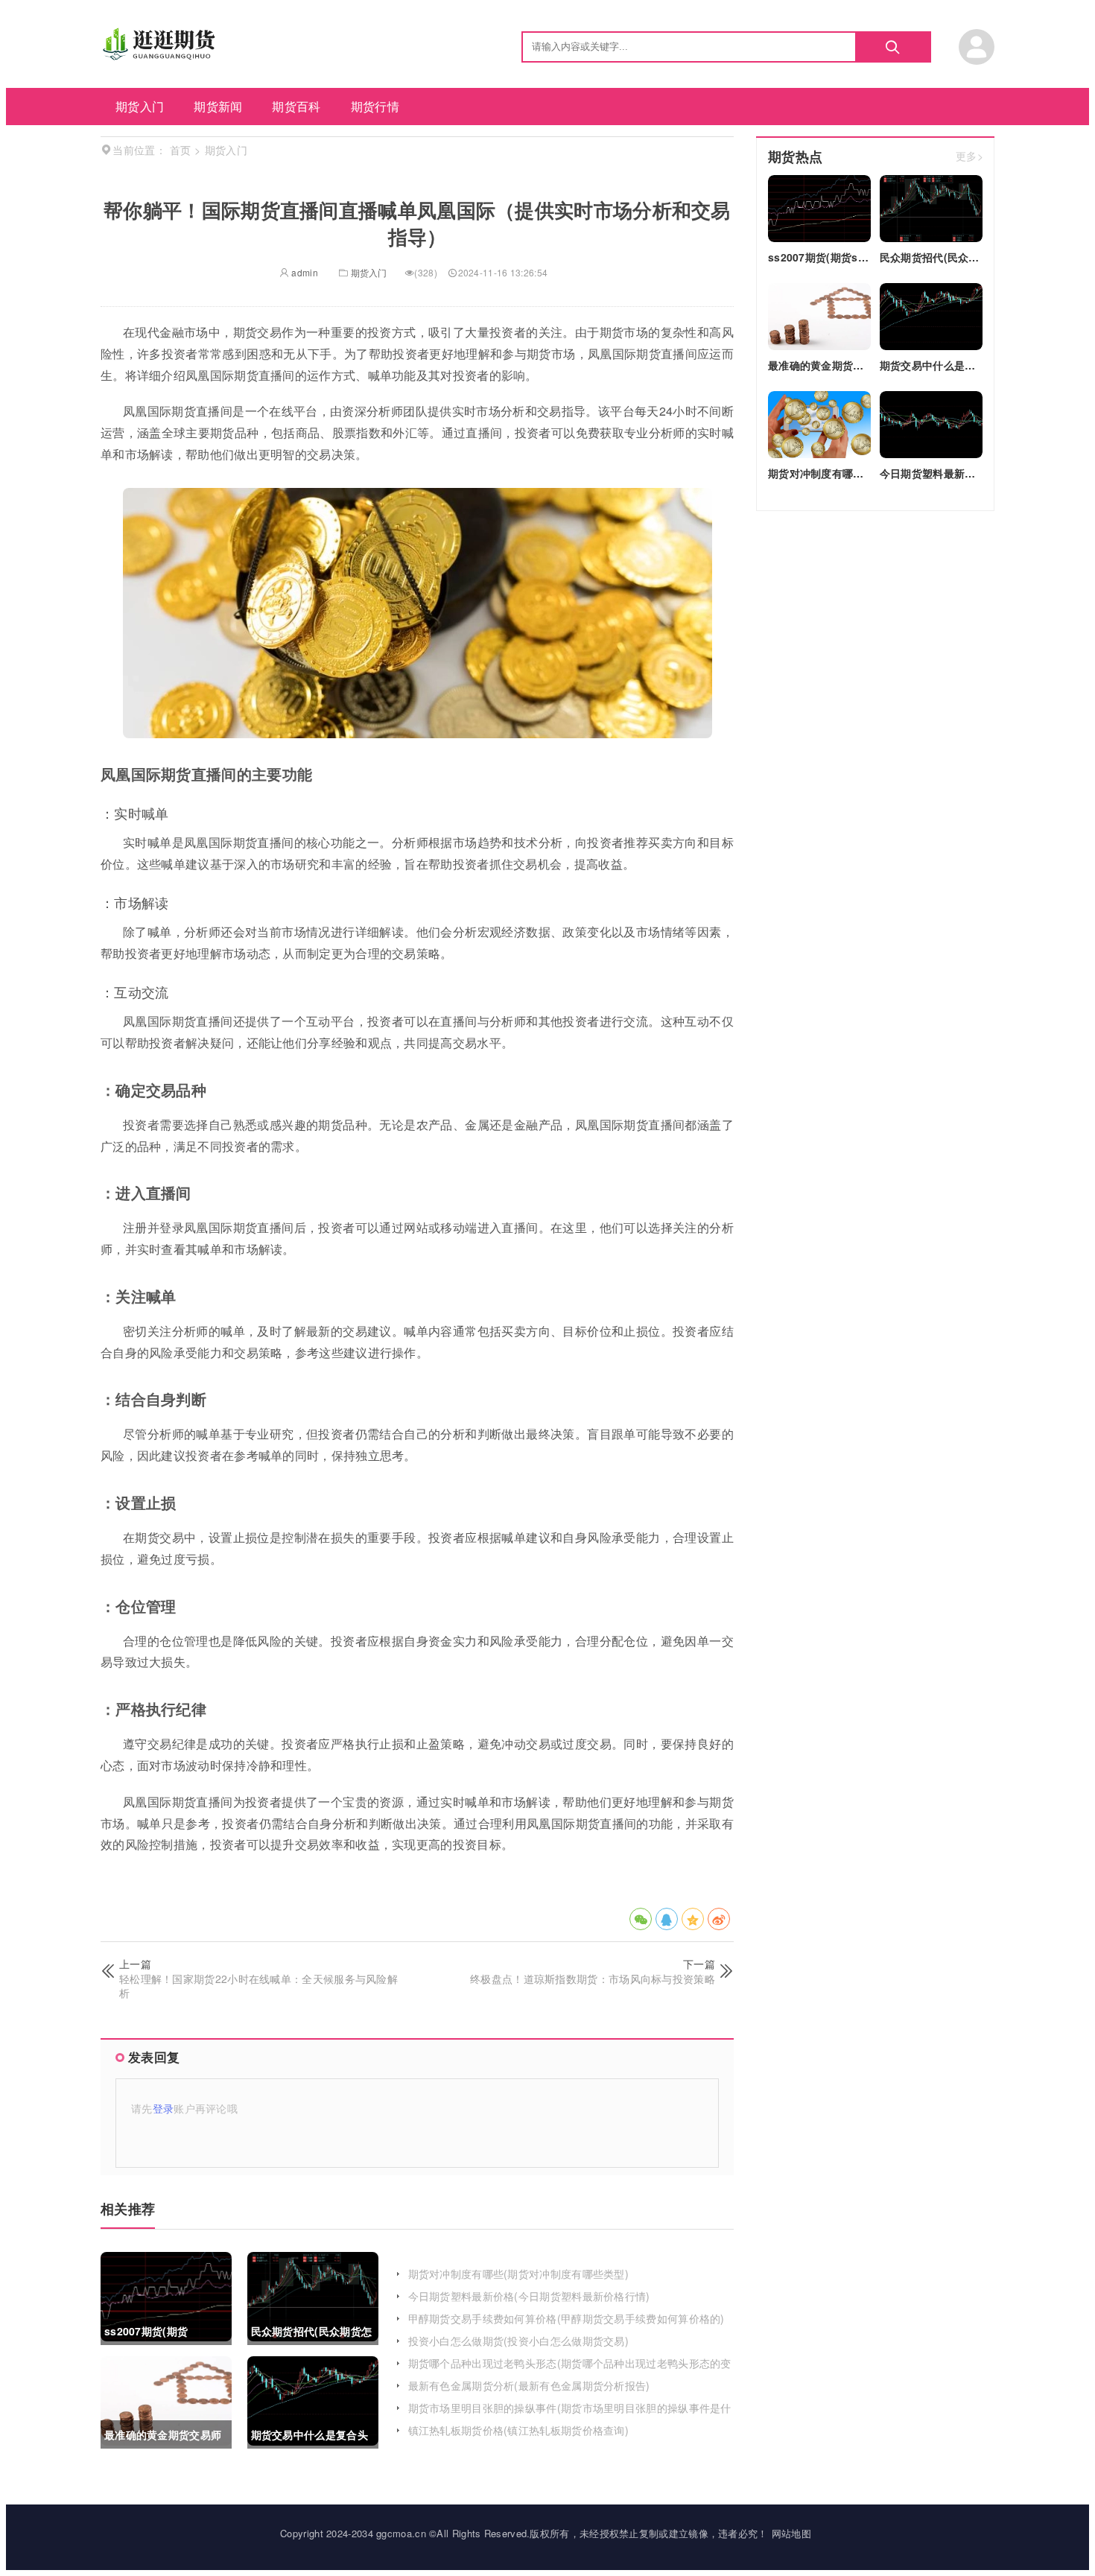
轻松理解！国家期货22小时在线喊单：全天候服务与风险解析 (258, 1986)
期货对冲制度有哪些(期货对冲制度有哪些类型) (519, 2274)
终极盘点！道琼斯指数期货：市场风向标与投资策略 (593, 1979)
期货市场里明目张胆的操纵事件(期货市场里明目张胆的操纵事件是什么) (570, 2415)
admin (304, 272)
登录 (164, 2108)
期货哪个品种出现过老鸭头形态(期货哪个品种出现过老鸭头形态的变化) (570, 2370)
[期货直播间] (161, 55)
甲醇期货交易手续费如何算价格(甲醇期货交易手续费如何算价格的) (566, 2318)
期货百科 (296, 106)
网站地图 (791, 2533)
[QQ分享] (667, 1919)
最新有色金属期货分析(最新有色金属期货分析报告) (529, 2385)
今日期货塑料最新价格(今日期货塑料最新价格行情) (529, 2296)
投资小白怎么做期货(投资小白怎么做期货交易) (519, 2341)
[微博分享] (719, 1919)
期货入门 (140, 106)
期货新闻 (218, 106)
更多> (969, 157)
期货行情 (375, 106)
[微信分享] (641, 1919)
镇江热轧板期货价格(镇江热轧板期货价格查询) (519, 2430)
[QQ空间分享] (693, 1919)
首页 (181, 150)
